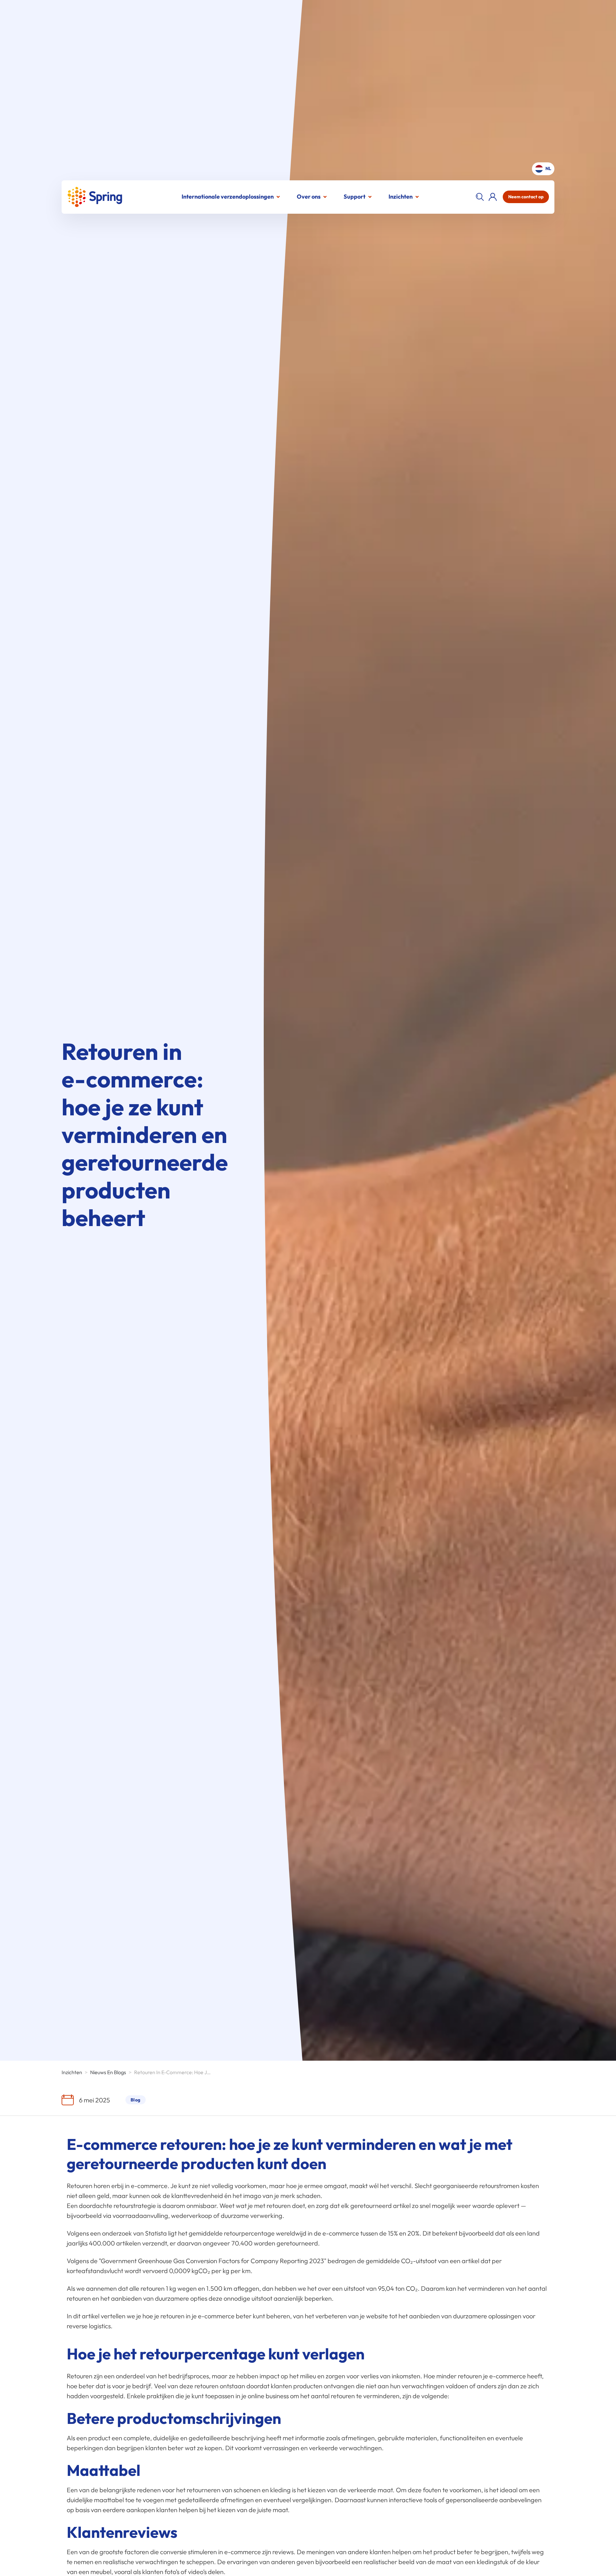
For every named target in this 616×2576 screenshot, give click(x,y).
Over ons (309, 197)
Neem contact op (526, 197)
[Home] (95, 197)
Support (355, 197)
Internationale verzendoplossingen (228, 197)
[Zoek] (480, 197)
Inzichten (401, 197)
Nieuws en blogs (108, 2072)
